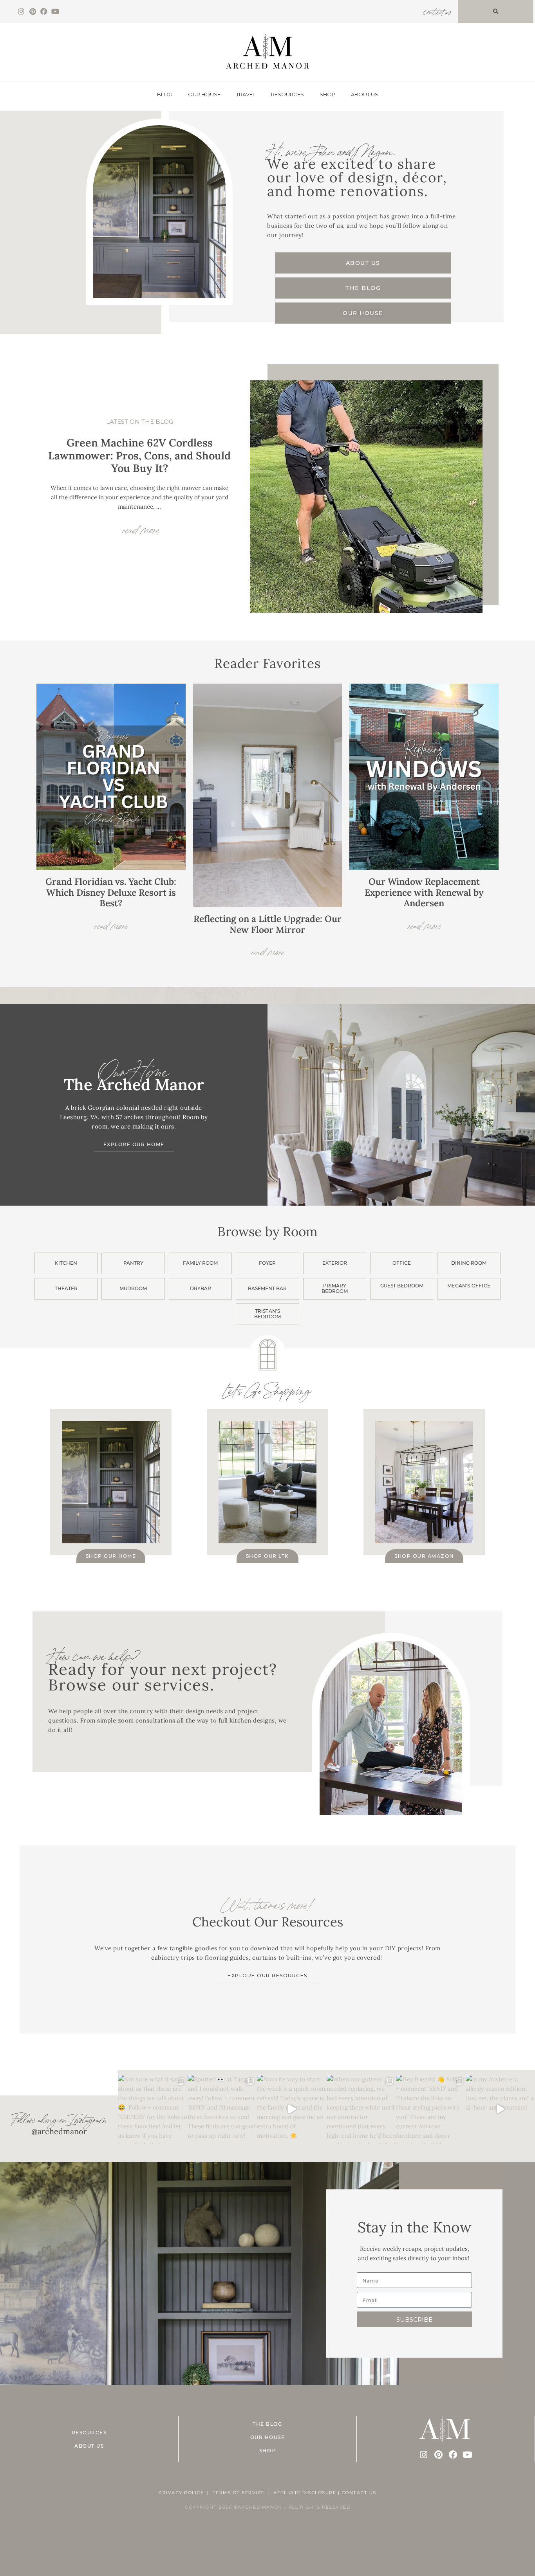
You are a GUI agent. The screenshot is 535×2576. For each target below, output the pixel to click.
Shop (327, 94)
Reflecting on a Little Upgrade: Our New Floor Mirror (267, 924)
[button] (495, 12)
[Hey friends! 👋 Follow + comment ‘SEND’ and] (431, 2109)
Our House (204, 94)
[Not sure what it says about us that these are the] (153, 2109)
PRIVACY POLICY (181, 2493)
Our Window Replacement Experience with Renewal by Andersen (424, 892)
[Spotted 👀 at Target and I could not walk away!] (222, 2109)
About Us (365, 94)
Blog (165, 94)
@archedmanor (59, 2131)
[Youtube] (55, 12)
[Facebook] (44, 12)
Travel (246, 94)
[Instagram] (21, 12)
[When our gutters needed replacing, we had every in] (361, 2109)
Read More (111, 924)
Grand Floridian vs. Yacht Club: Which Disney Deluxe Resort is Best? (111, 892)
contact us (437, 11)
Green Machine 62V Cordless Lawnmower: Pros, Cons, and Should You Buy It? (139, 455)
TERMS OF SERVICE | (243, 2493)
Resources (287, 94)
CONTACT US (359, 2493)
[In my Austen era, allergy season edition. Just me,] (500, 2109)
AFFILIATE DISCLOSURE (305, 2493)
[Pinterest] (33, 12)
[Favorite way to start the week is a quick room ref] (292, 2109)
